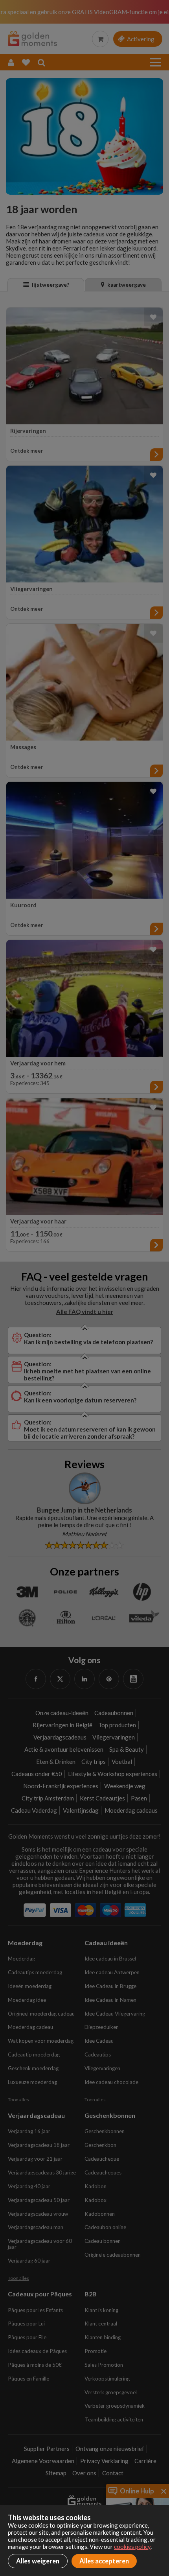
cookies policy (132, 2547)
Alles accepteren (104, 2561)
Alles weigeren (38, 2561)
